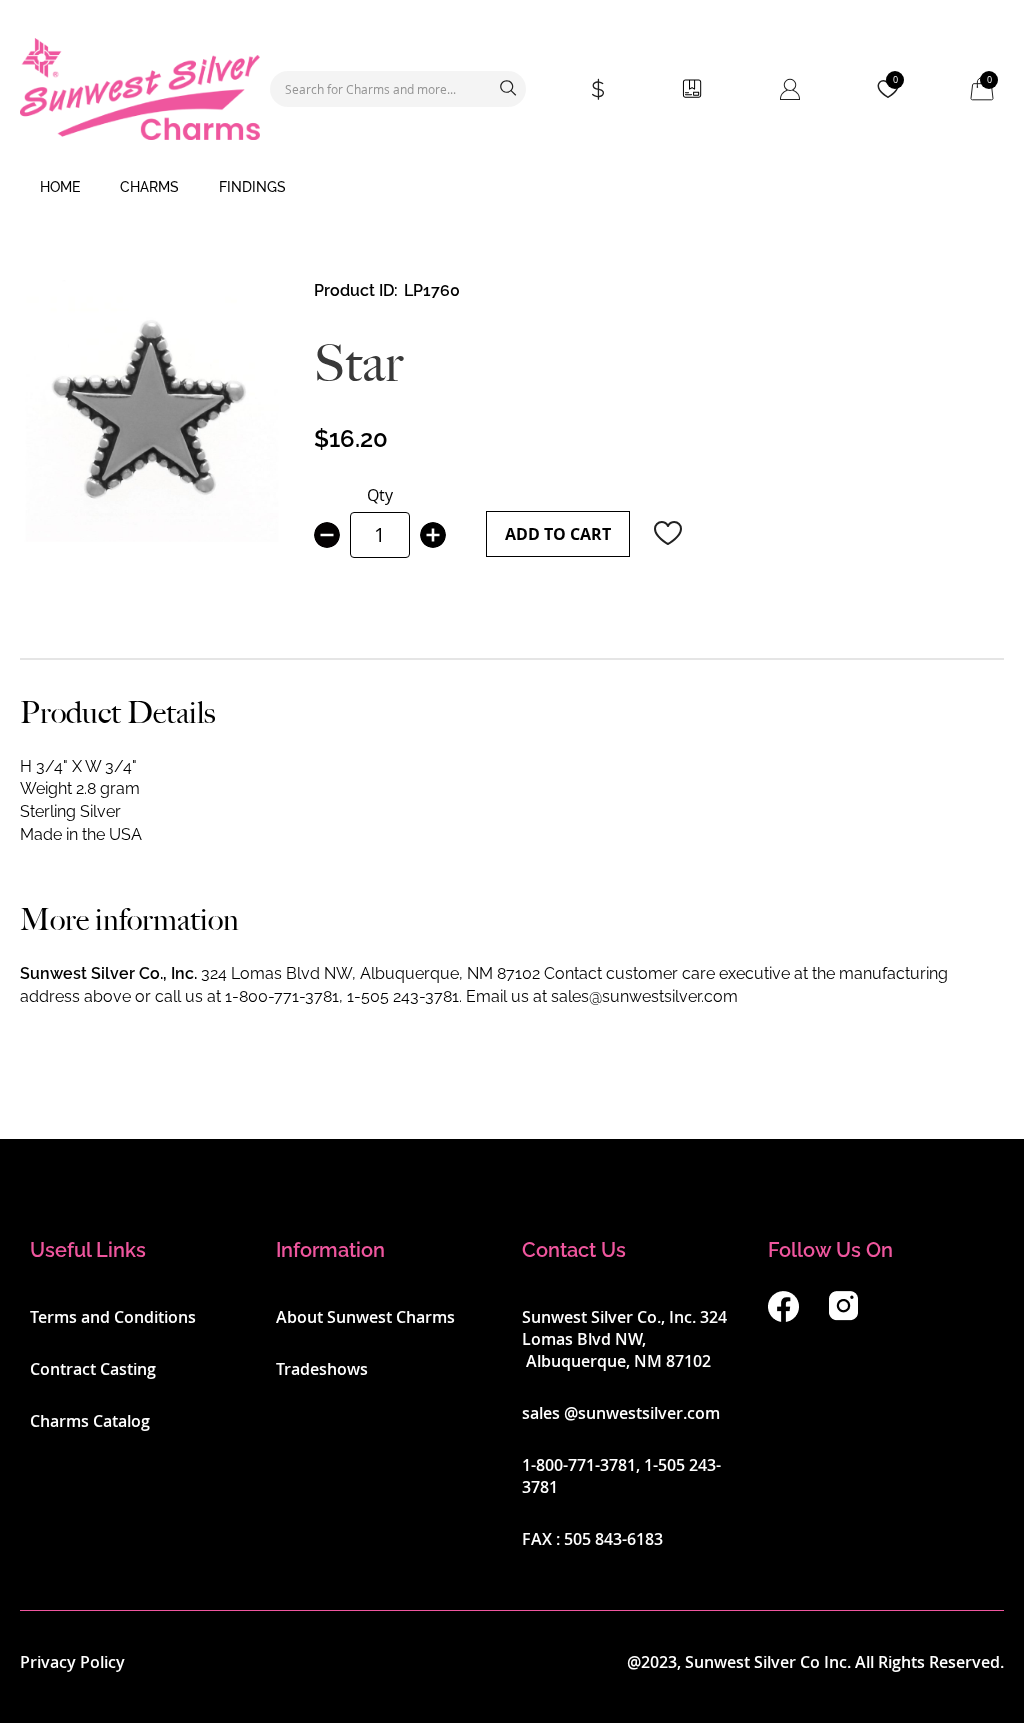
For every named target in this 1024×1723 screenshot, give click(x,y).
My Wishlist (895, 80)
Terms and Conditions (113, 1317)
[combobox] (398, 89)
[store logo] (140, 89)
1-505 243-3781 (403, 996)
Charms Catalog (90, 1421)
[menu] (512, 188)
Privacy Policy (72, 1662)
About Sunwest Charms (365, 1317)
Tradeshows (322, 1369)
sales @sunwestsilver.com (621, 1413)
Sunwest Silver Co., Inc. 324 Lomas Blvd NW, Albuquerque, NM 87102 (624, 1339)
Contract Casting (93, 1369)
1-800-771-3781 (282, 996)
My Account (790, 89)
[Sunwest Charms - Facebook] (783, 1316)
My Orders (692, 89)
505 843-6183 (613, 1539)
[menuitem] (60, 188)
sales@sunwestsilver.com (644, 996)
